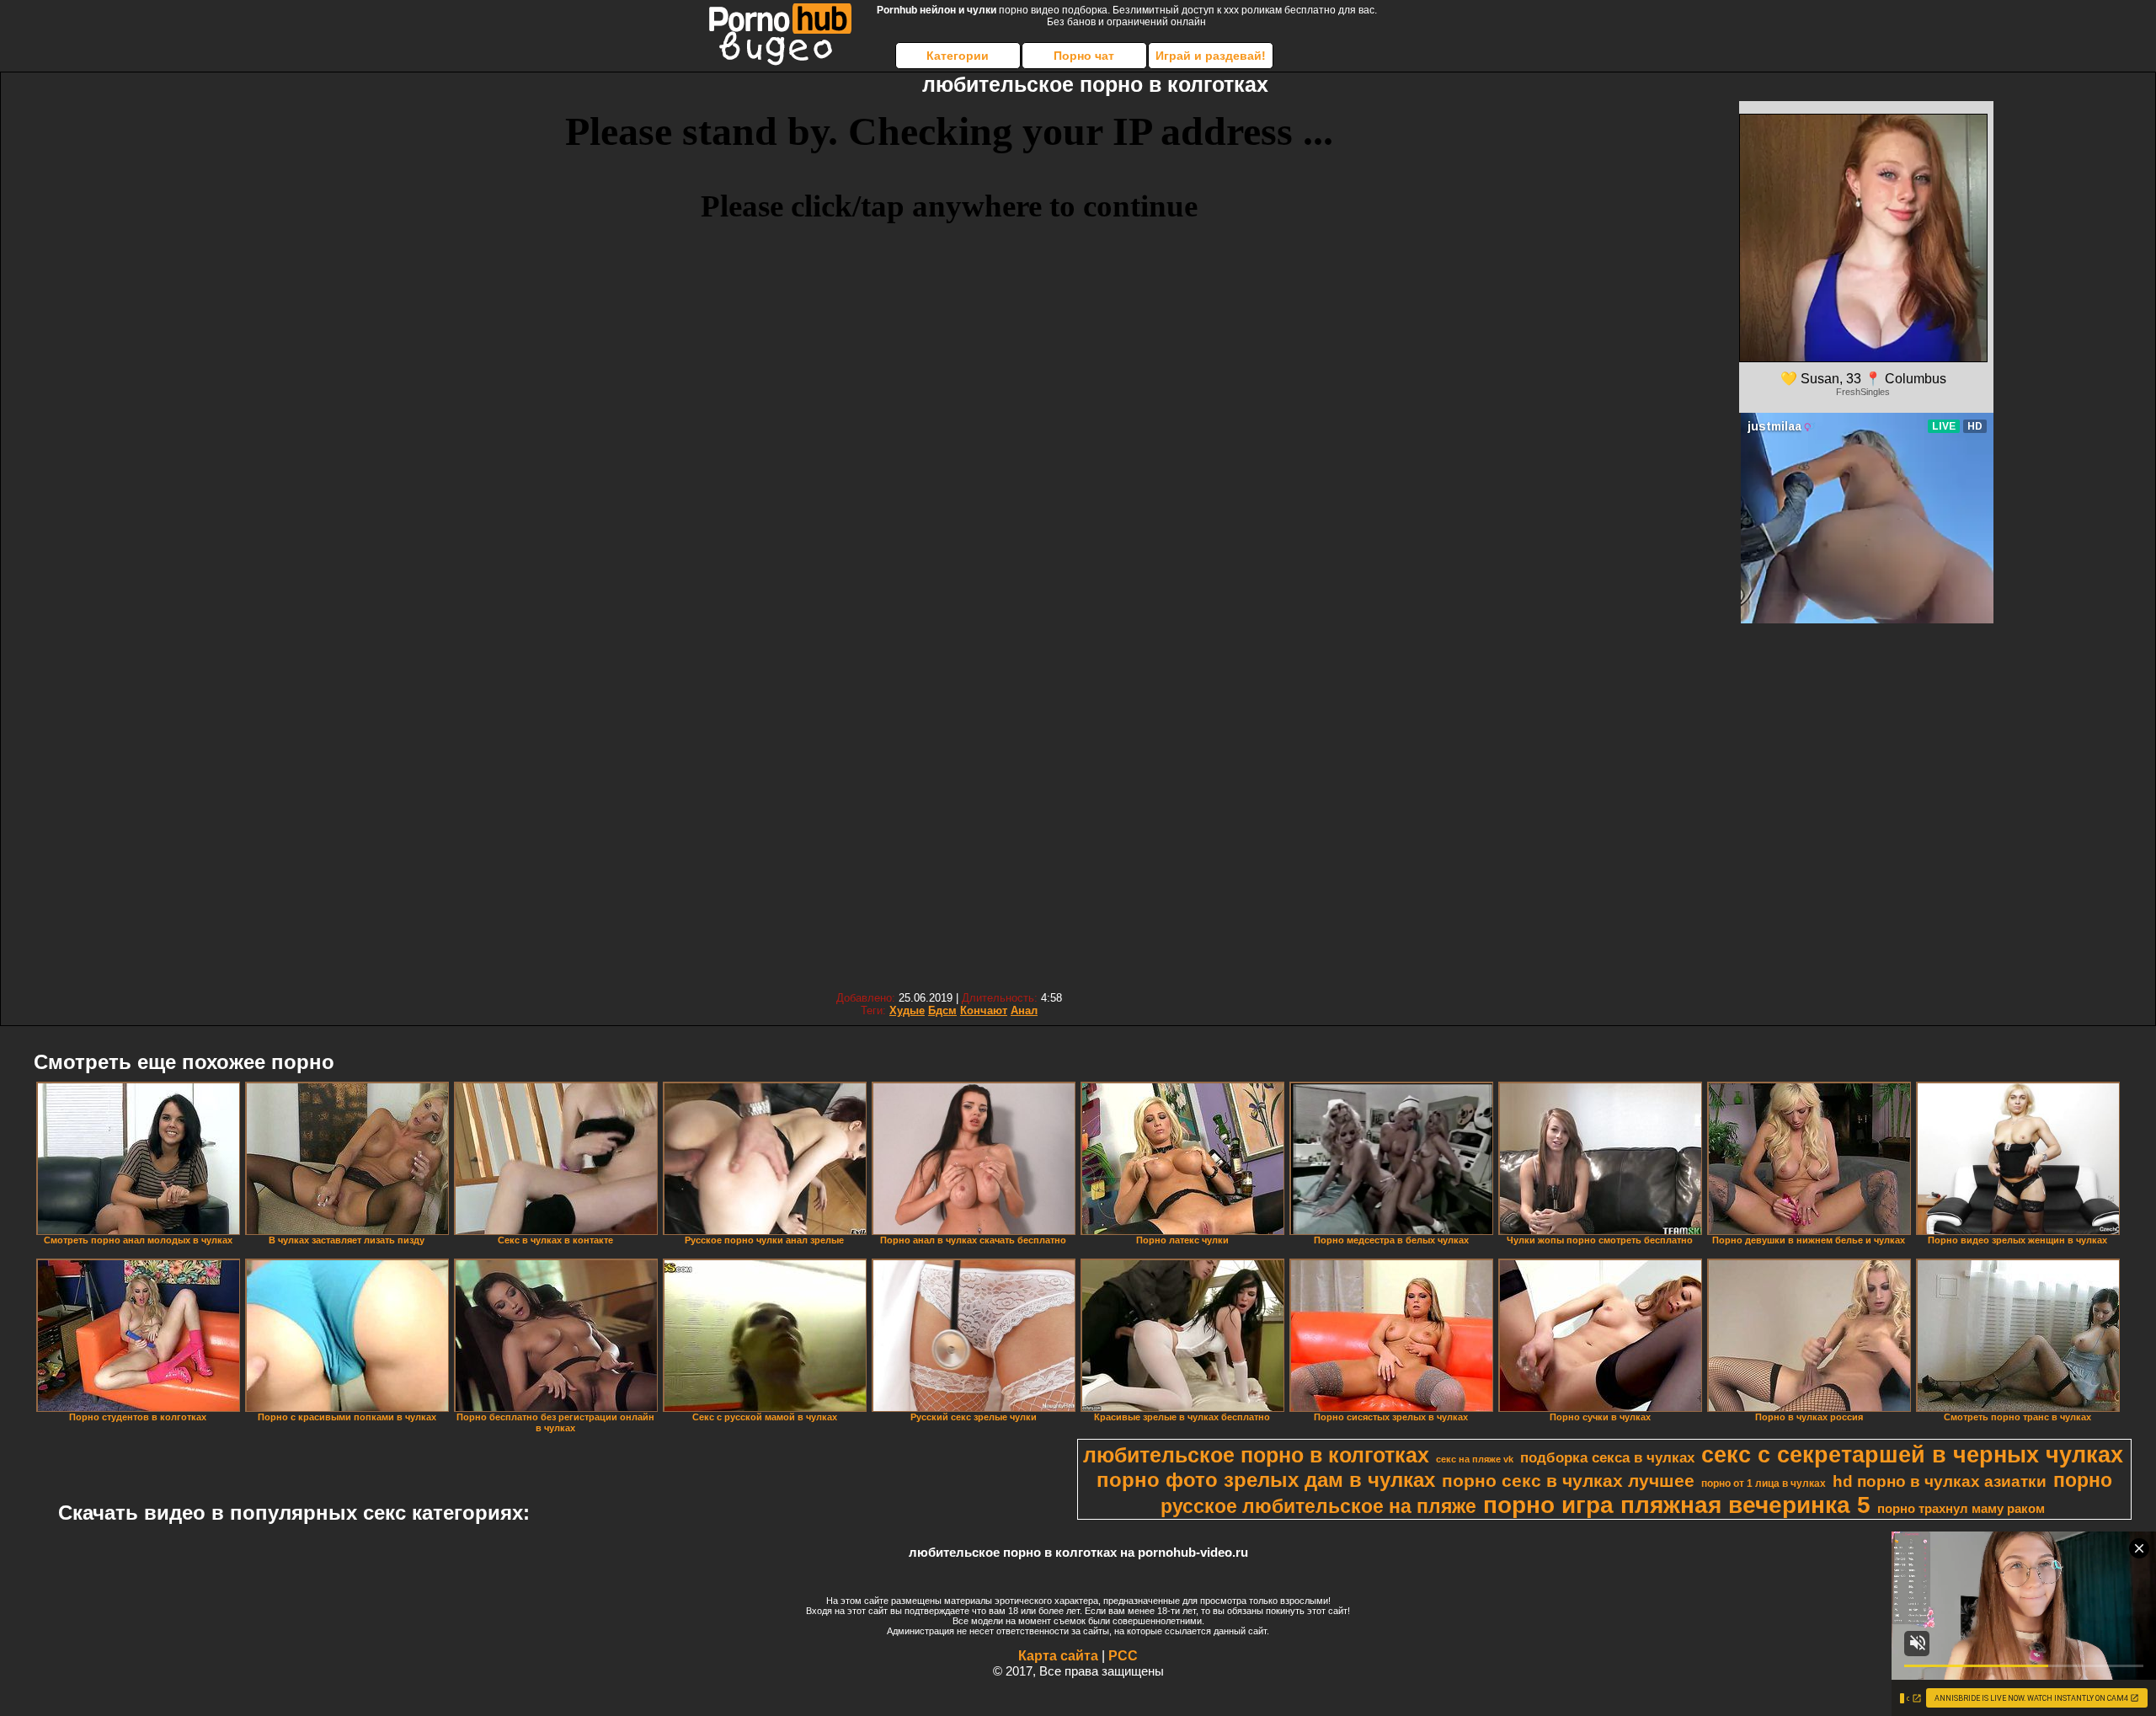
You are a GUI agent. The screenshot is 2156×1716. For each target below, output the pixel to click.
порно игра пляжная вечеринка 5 (1677, 1505)
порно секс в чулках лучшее (1568, 1481)
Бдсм (942, 1010)
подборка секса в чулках (1607, 1457)
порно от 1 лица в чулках (1764, 1483)
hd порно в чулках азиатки (1940, 1481)
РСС (1123, 1656)
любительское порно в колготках (1256, 1455)
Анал (1024, 1010)
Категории (958, 56)
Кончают (984, 1010)
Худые (907, 1010)
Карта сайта (1058, 1656)
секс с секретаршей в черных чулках (1912, 1455)
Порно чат (1084, 56)
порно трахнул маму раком (1961, 1509)
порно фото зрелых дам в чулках (1266, 1480)
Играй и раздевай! (1211, 56)
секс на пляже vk (1475, 1459)
